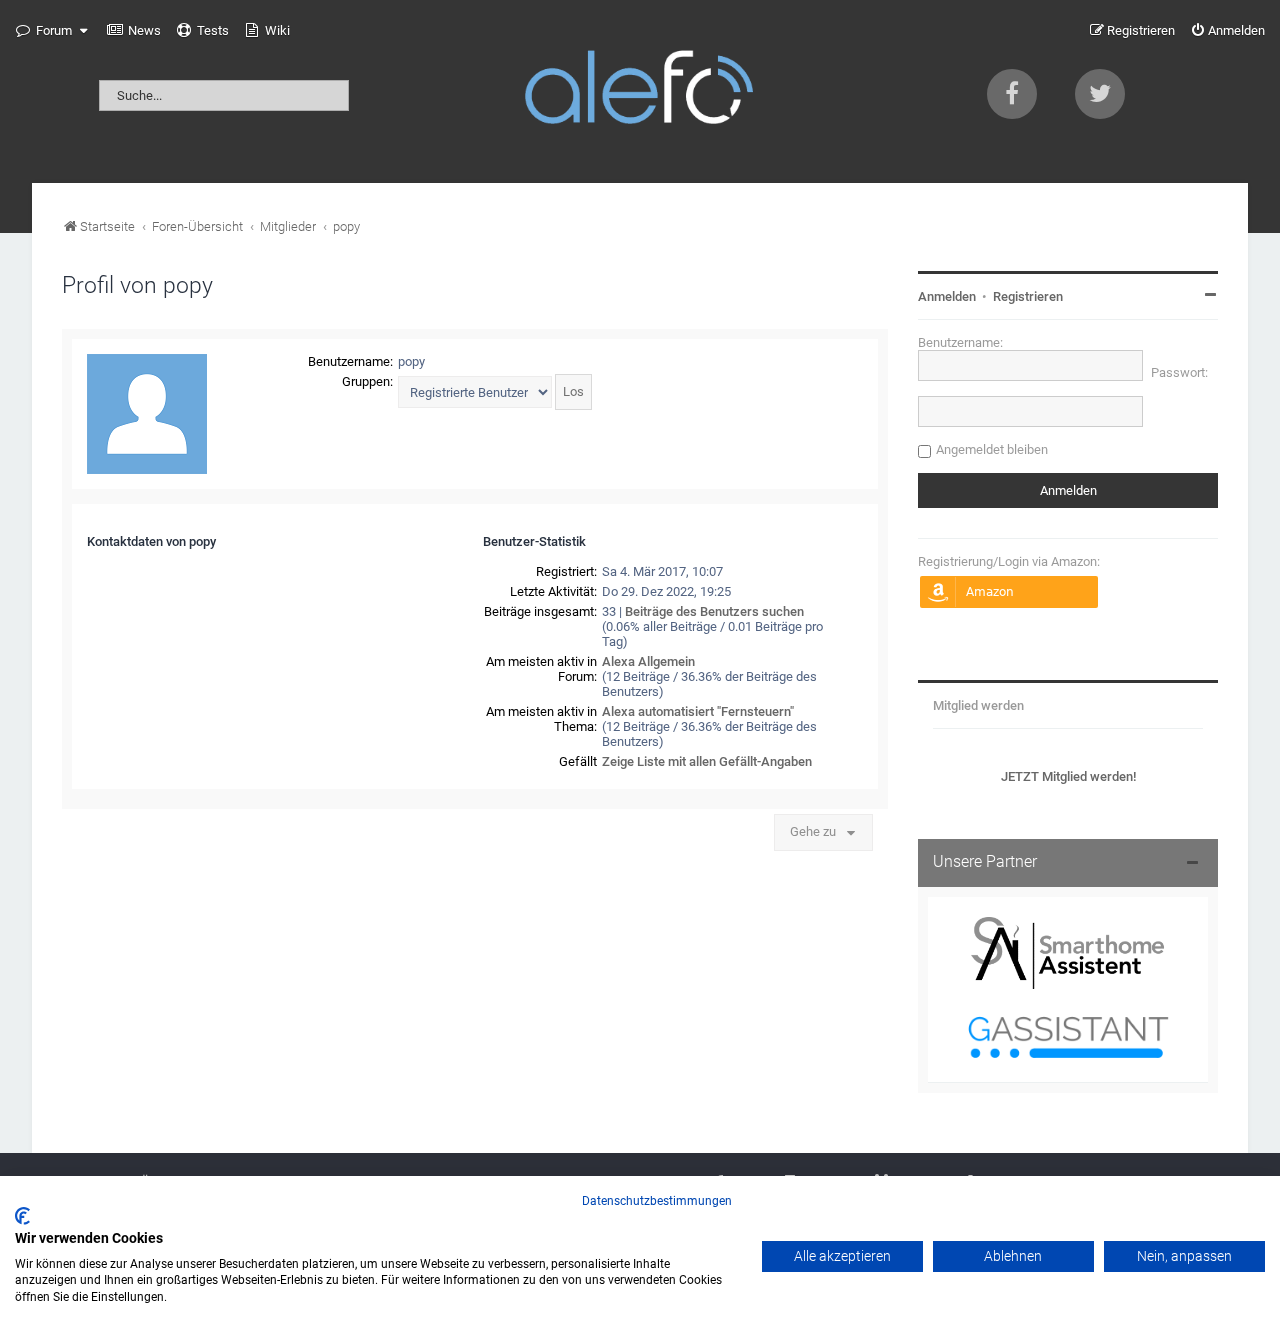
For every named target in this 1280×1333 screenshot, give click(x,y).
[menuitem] (134, 31)
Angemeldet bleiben (992, 449)
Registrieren (1028, 296)
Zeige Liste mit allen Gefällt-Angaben (707, 761)
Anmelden (947, 296)
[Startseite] (640, 91)
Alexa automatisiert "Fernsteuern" (698, 711)
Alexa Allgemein (648, 661)
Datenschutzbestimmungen (657, 1201)
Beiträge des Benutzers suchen (714, 611)
